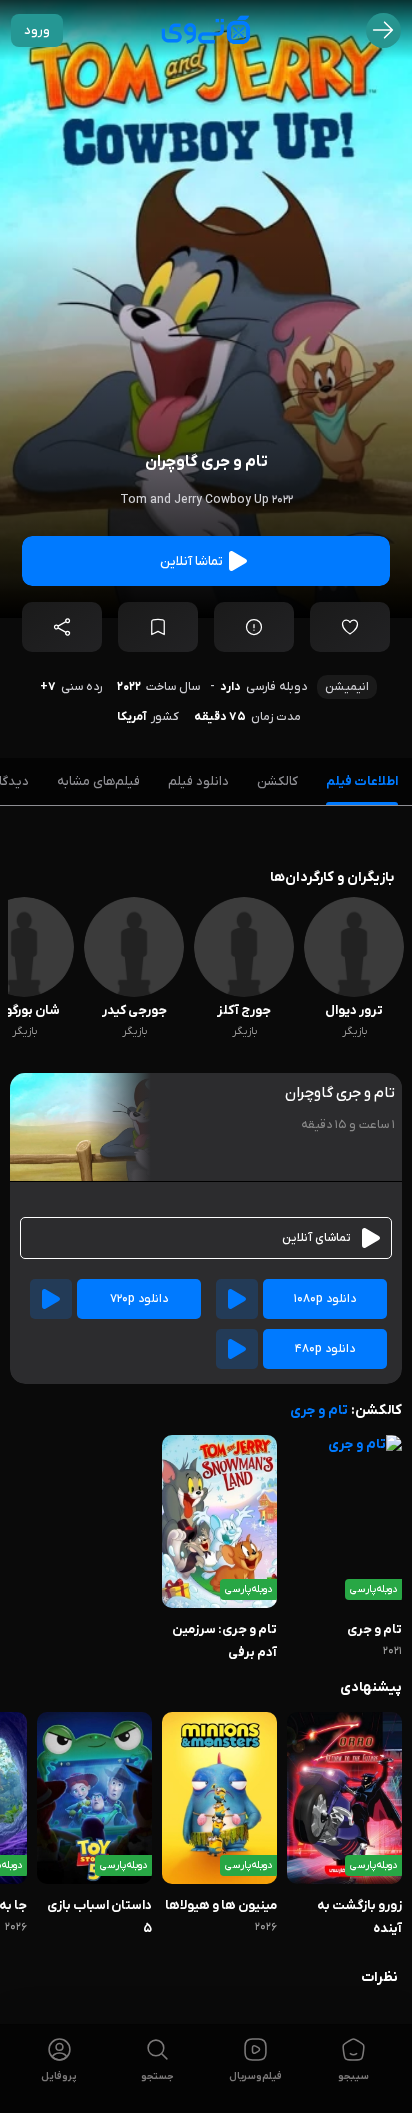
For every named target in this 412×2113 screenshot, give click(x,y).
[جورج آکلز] (244, 993)
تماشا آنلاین (191, 561)
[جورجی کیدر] (134, 993)
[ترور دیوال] (354, 993)
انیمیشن (347, 687)
